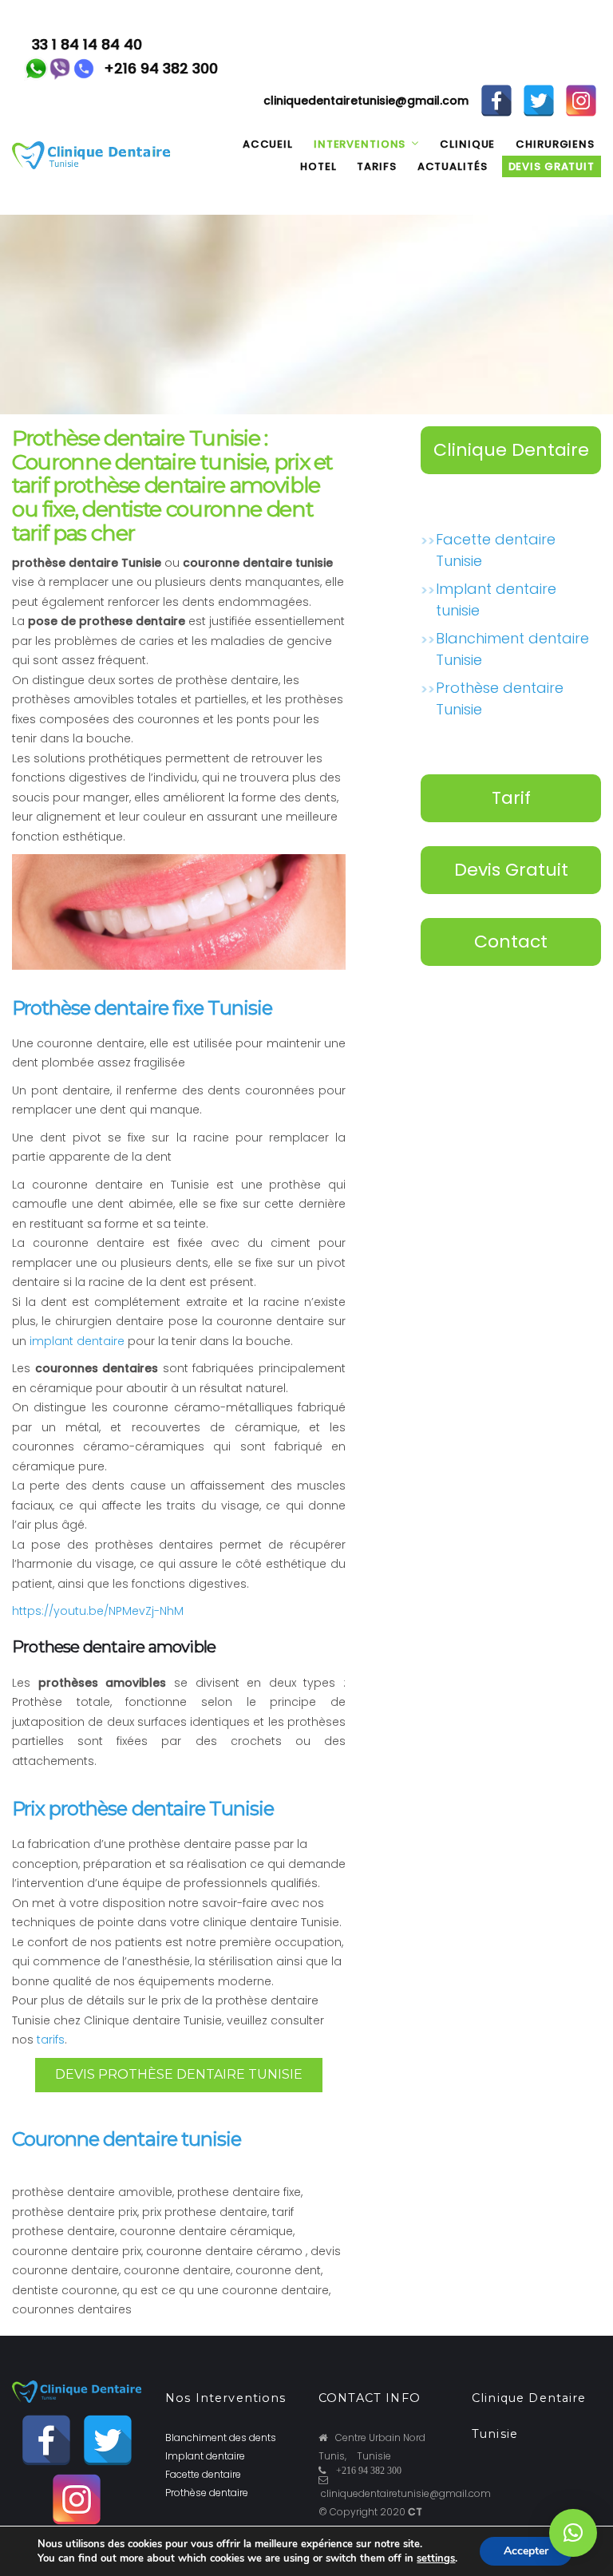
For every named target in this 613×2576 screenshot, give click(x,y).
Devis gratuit (552, 166)
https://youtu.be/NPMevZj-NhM (98, 1611)
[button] (573, 2533)
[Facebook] (496, 87)
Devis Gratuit (511, 870)
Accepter (526, 2551)
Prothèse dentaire (207, 2493)
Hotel (318, 166)
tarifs (51, 2040)
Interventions (360, 144)
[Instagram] (581, 87)
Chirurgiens (555, 144)
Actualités (453, 166)
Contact (511, 942)
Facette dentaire (203, 2474)
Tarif (511, 798)
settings (436, 2558)
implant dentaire (77, 1341)
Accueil (268, 144)
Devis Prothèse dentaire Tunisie (179, 2074)
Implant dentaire (205, 2456)
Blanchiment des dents (221, 2438)
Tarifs (376, 166)
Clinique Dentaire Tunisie (511, 456)
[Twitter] (539, 87)
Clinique (467, 144)
